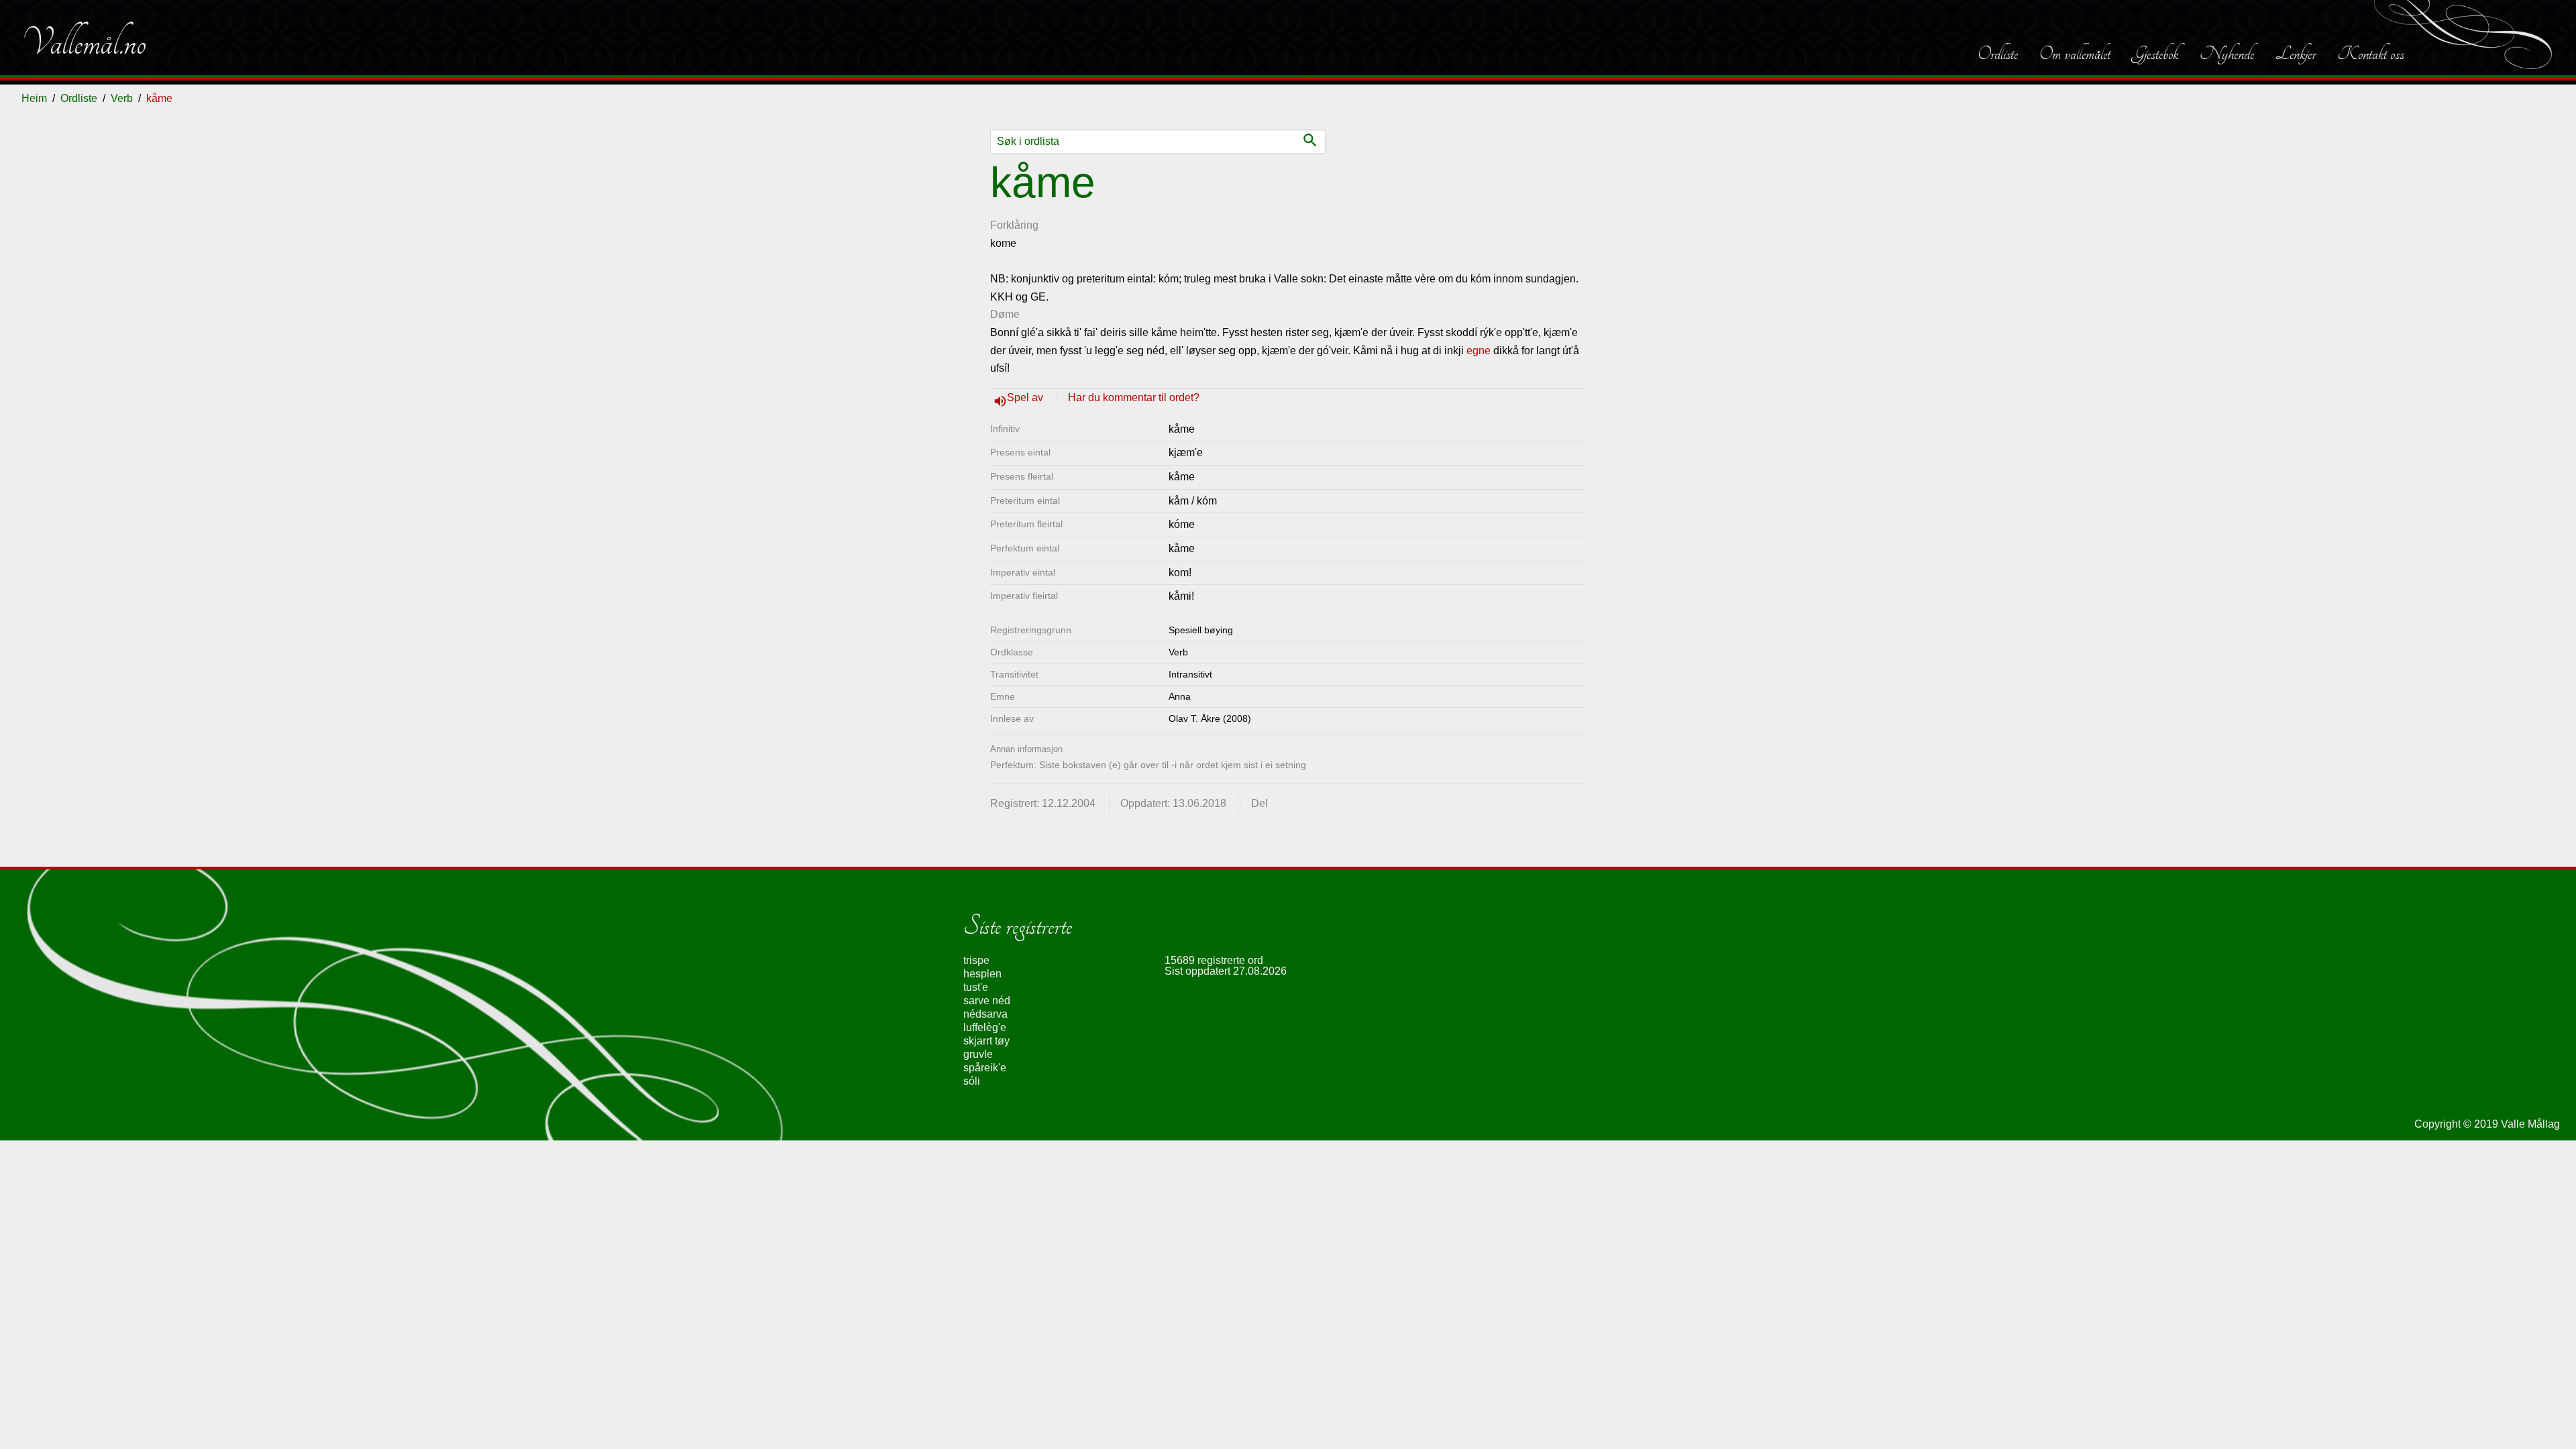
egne (1479, 351)
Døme (1005, 314)
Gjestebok (2155, 54)
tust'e (976, 987)
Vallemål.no (84, 43)
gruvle (978, 1054)
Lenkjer (2296, 54)
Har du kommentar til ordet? (1134, 397)
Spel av (1026, 397)
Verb (122, 98)
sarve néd (987, 1001)
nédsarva (985, 1014)
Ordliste (1998, 54)
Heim (34, 98)
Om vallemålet (2075, 54)
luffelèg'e (985, 1027)
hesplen (982, 974)
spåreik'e (985, 1068)
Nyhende (2227, 54)
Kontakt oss (2371, 54)
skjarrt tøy (986, 1041)
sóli (972, 1081)
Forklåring (1014, 225)
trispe (976, 960)
